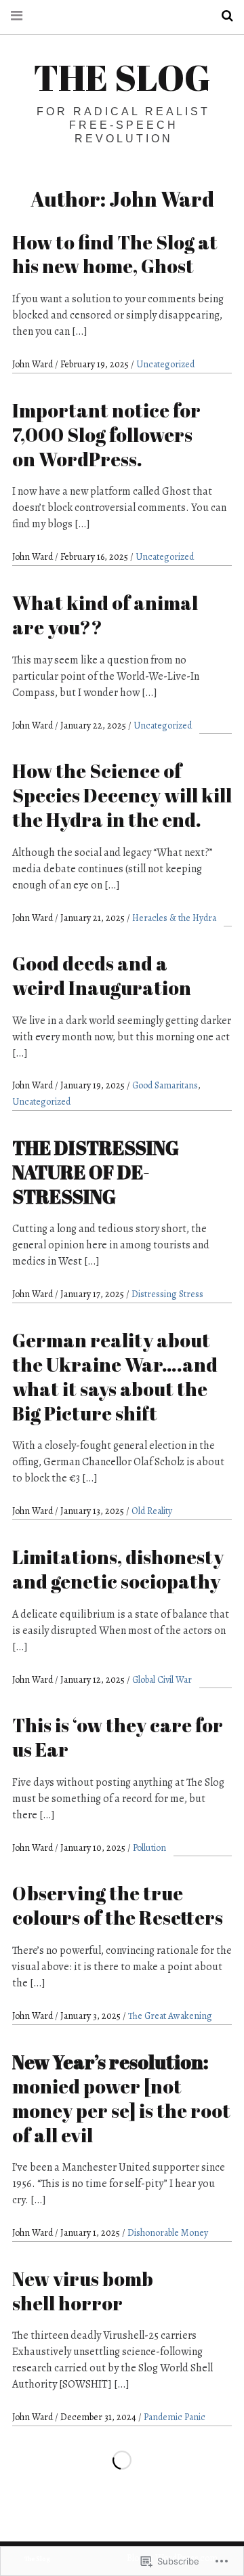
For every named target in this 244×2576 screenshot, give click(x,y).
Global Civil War (162, 1680)
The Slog (122, 77)
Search (222, 16)
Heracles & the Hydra (174, 918)
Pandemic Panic (175, 2417)
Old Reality (152, 1511)
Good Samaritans (165, 1085)
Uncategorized (165, 364)
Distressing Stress (167, 1294)
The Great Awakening (170, 2016)
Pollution (149, 1848)
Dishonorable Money (168, 2233)
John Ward (34, 364)
